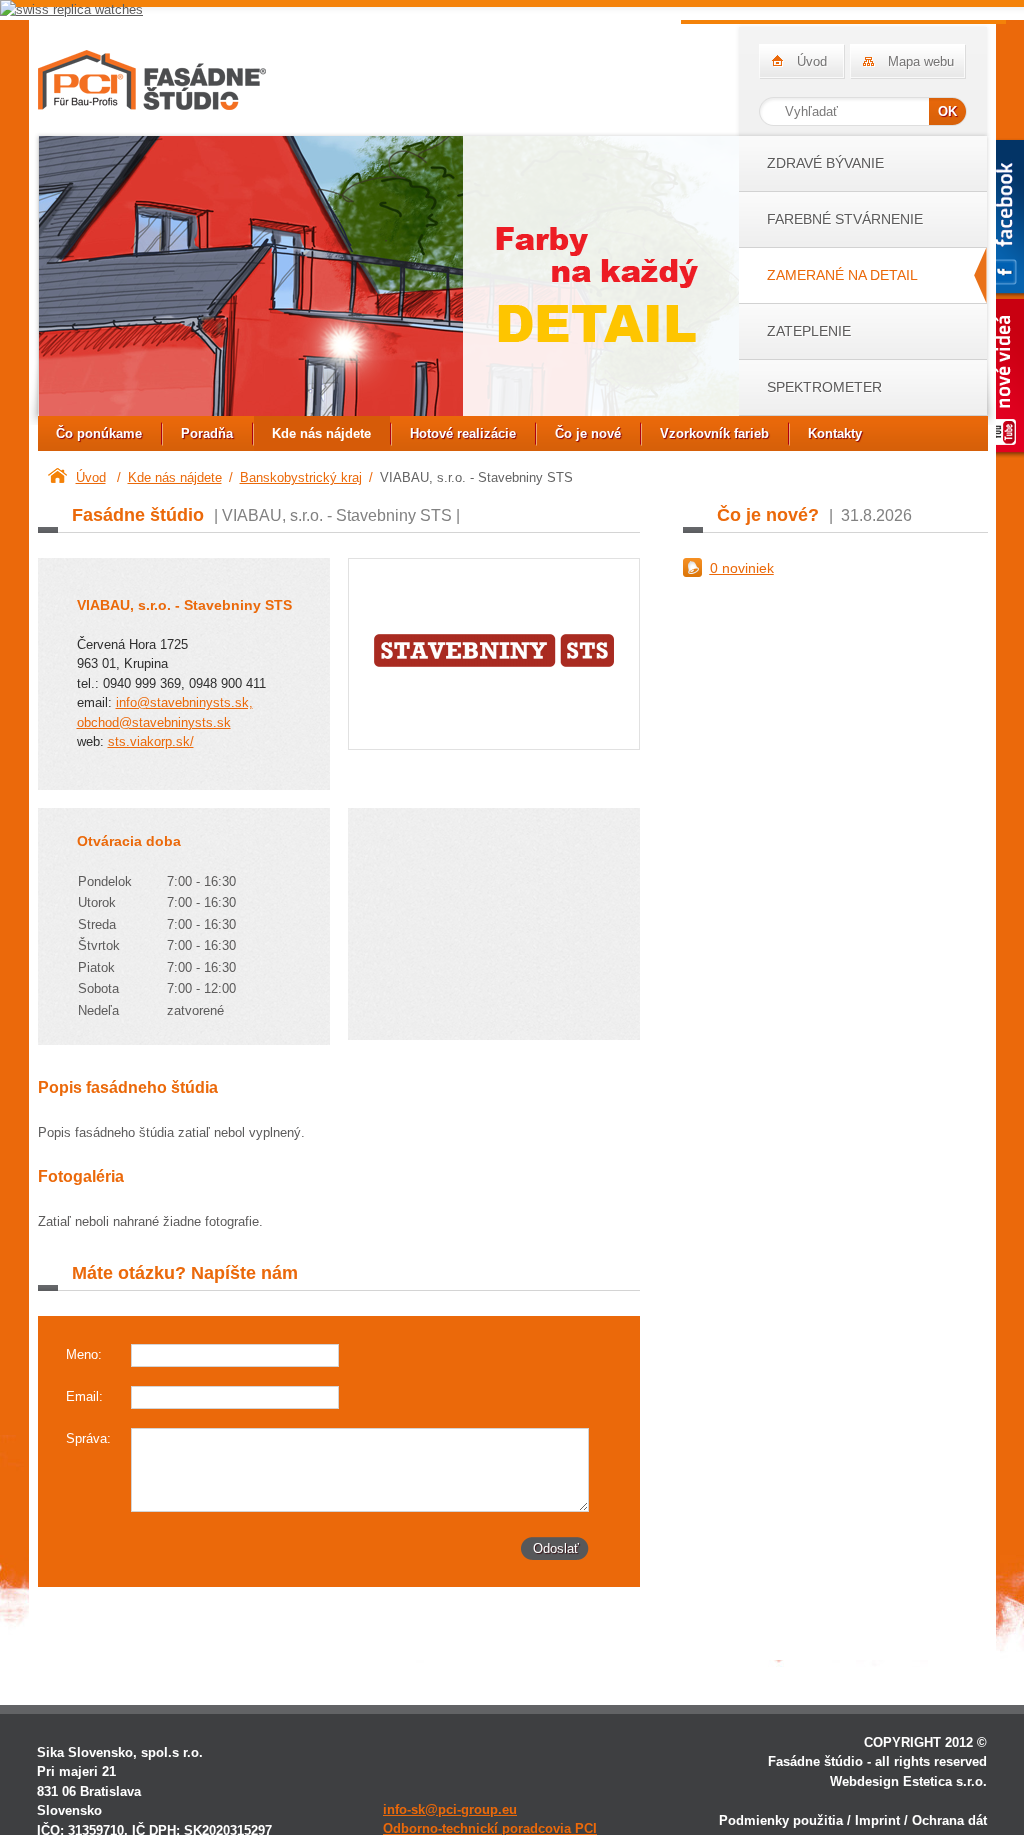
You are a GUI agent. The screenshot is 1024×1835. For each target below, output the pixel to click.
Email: (84, 1396)
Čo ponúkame (99, 433)
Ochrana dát (949, 1820)
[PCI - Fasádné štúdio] (152, 80)
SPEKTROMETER (824, 387)
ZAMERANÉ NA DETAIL (842, 275)
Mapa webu (921, 61)
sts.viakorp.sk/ (151, 741)
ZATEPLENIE (809, 331)
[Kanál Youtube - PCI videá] (1001, 377)
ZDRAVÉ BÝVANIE (825, 163)
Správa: (88, 1438)
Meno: (84, 1354)
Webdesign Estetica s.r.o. (908, 1781)
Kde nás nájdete (321, 433)
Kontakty (835, 433)
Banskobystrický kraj (301, 477)
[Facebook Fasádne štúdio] (1001, 218)
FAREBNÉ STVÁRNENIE (845, 219)
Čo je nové (588, 433)
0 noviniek (742, 568)
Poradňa (207, 433)
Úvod (812, 61)
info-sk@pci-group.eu (450, 1809)
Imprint (877, 1820)
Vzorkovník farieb (714, 433)
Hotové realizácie (463, 433)
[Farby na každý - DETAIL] (388, 279)
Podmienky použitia (781, 1820)
